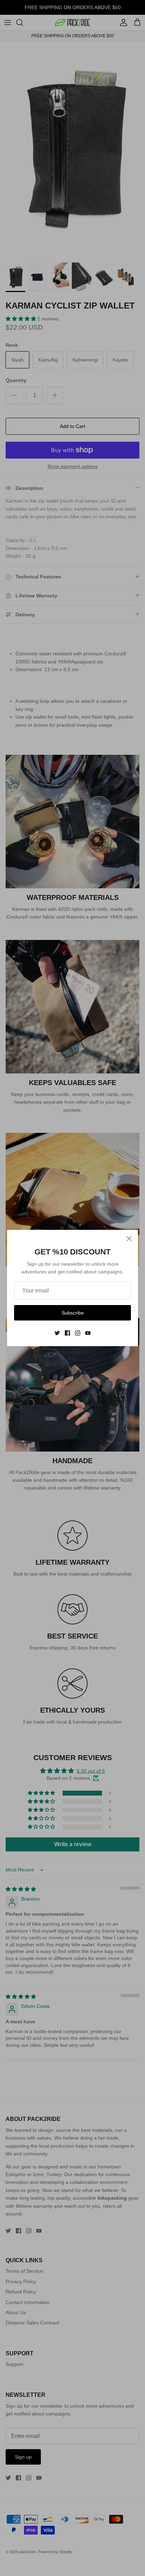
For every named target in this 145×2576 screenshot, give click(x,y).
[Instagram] (78, 1333)
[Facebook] (67, 1333)
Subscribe (73, 1313)
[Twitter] (57, 1333)
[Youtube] (88, 1333)
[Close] (129, 1239)
